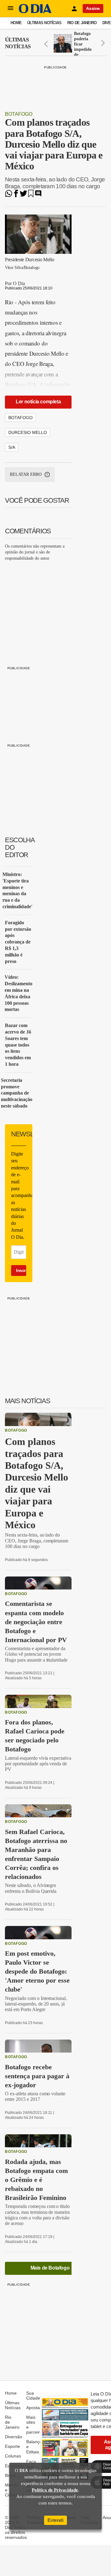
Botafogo (19, 114)
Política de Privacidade (55, 2490)
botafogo (21, 418)
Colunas (13, 2456)
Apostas (34, 2408)
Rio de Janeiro (82, 23)
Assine (93, 8)
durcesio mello (28, 432)
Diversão (14, 2437)
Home (16, 23)
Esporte (12, 2446)
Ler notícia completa (38, 402)
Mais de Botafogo (50, 2268)
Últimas (18, 43)
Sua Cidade (33, 2396)
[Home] (35, 12)
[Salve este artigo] (31, 195)
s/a (12, 447)
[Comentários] (38, 195)
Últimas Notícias (44, 23)
